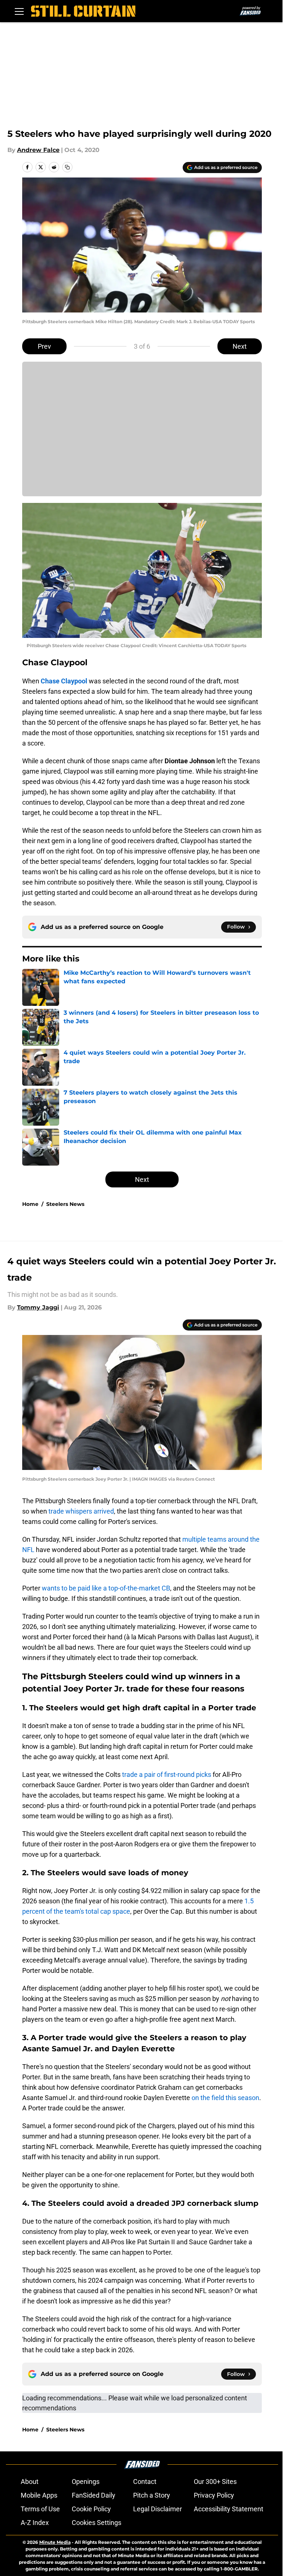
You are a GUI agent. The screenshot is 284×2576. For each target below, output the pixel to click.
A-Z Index (35, 2523)
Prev (44, 346)
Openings (86, 2482)
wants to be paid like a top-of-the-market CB (105, 1588)
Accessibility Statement (229, 2509)
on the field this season (225, 2098)
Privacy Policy (214, 2495)
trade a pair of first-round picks (166, 1774)
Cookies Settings (97, 2523)
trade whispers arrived (80, 1511)
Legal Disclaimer (158, 2509)
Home (30, 1204)
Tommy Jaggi (38, 1307)
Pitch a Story (152, 2495)
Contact (145, 2482)
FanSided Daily (94, 2495)
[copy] (67, 167)
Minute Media (55, 2542)
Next (240, 346)
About (30, 2482)
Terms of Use (40, 2509)
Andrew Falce (38, 150)
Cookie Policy (91, 2509)
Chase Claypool (64, 681)
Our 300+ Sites (215, 2482)
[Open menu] (19, 11)
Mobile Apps (39, 2495)
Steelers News (65, 1204)
